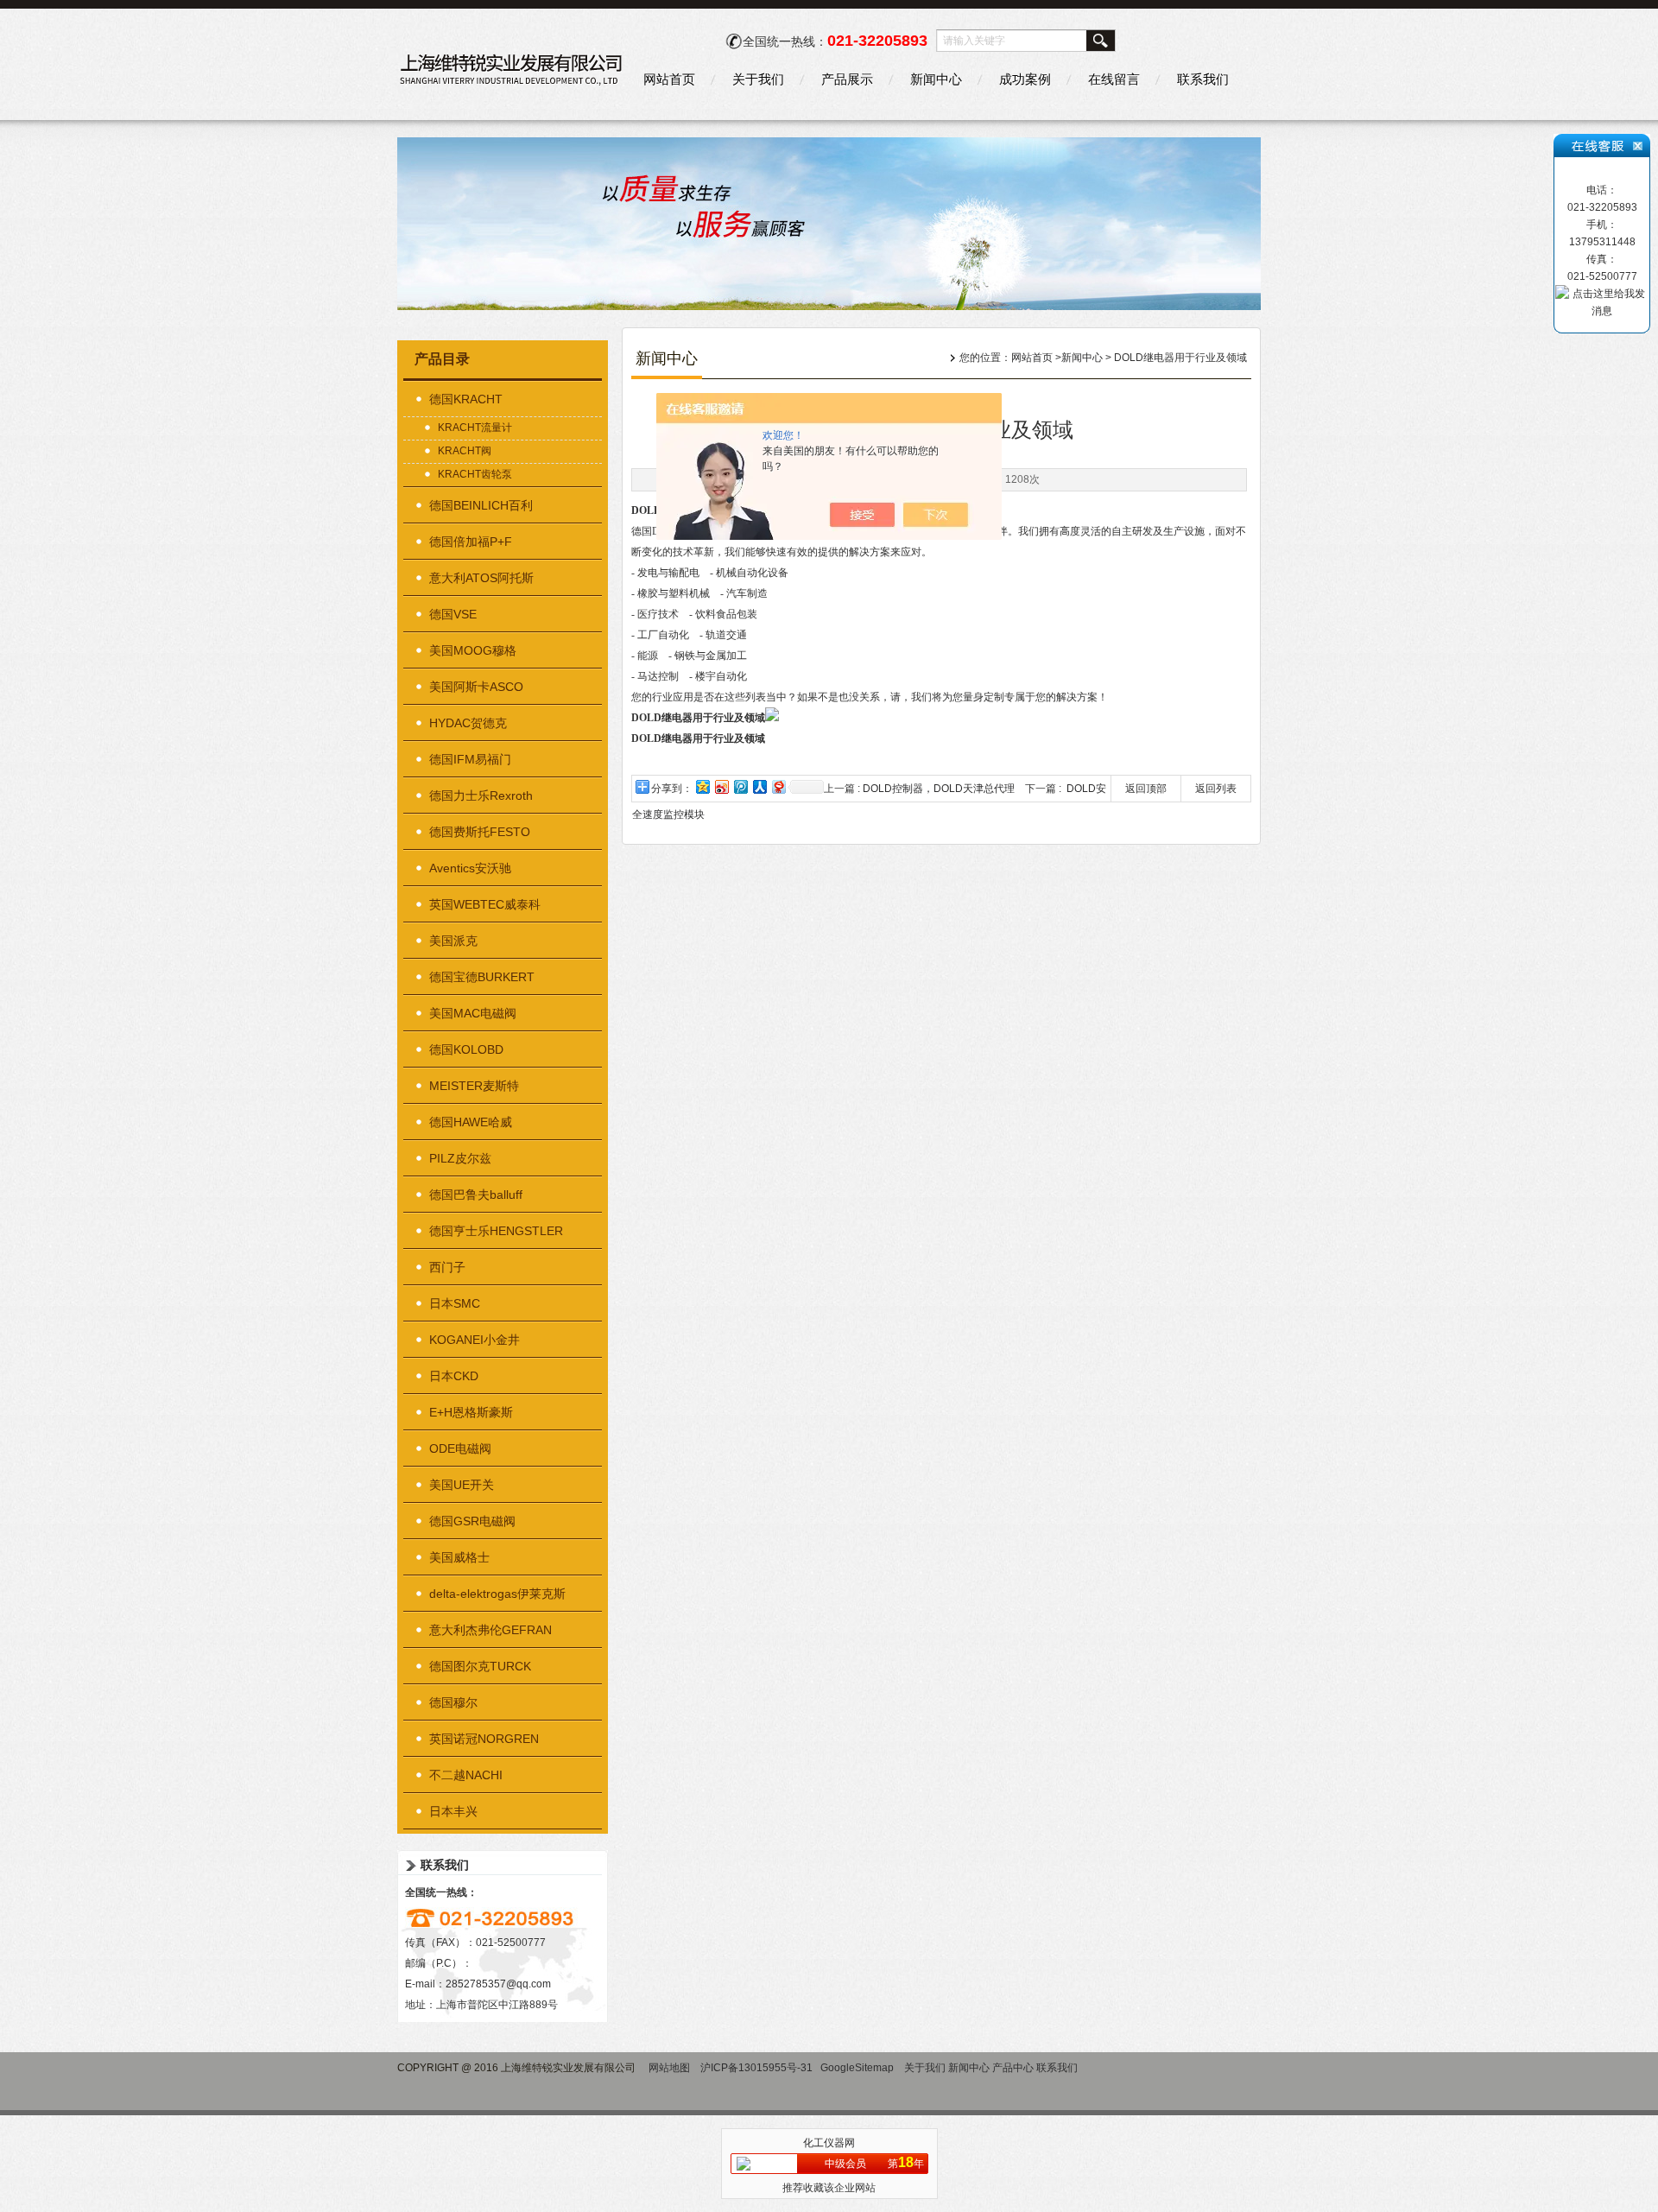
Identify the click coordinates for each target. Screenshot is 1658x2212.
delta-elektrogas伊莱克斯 (497, 1594)
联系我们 (1203, 79)
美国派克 (453, 941)
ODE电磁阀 (460, 1448)
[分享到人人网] (759, 786)
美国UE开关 (462, 1485)
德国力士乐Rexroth (481, 795)
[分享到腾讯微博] (740, 786)
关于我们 (758, 79)
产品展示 (847, 79)
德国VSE (453, 614)
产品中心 (1013, 2068)
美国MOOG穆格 (473, 650)
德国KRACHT (466, 399)
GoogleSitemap (857, 2068)
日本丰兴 (453, 1811)
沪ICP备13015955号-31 (756, 2068)
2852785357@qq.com (498, 1984)
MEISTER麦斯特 (474, 1086)
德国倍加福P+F (471, 542)
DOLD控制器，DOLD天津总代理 (939, 789)
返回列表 (1216, 789)
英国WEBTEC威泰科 (485, 904)
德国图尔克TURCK (480, 1666)
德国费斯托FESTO (480, 832)
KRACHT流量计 (475, 428)
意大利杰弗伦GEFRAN (490, 1630)
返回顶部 (1146, 789)
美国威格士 (459, 1557)
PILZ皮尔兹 (460, 1158)
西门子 (447, 1267)
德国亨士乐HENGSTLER (496, 1231)
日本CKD (454, 1376)
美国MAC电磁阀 (473, 1013)
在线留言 (1114, 79)
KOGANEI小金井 (475, 1340)
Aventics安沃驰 (470, 868)
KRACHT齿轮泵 (475, 474)
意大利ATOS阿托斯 (481, 578)
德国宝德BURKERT (482, 977)
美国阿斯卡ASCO (476, 687)
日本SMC (455, 1303)
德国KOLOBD (466, 1049)
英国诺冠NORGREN (484, 1739)
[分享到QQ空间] (702, 786)
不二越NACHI (466, 1775)
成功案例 (1025, 79)
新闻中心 (936, 79)
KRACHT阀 (465, 451)
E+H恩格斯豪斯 (471, 1412)
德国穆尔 (453, 1702)
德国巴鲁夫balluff (476, 1195)
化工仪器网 (829, 2143)
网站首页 (669, 79)
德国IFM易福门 (470, 759)
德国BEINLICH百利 (481, 505)
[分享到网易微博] (778, 786)
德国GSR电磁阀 (472, 1521)
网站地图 (669, 2068)
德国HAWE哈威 (471, 1122)
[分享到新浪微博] (721, 786)
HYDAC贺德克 (468, 723)
